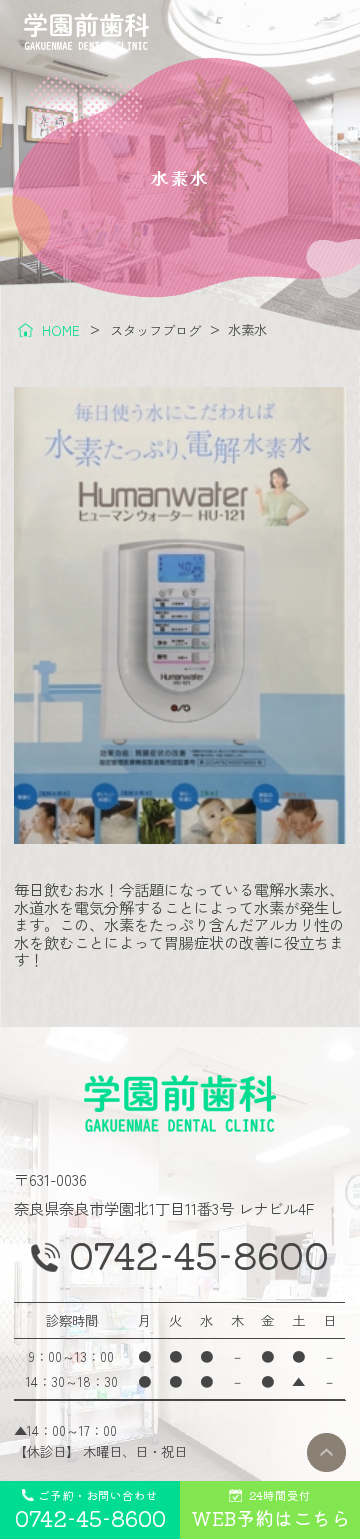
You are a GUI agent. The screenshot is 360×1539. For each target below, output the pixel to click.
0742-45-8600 (199, 1255)
